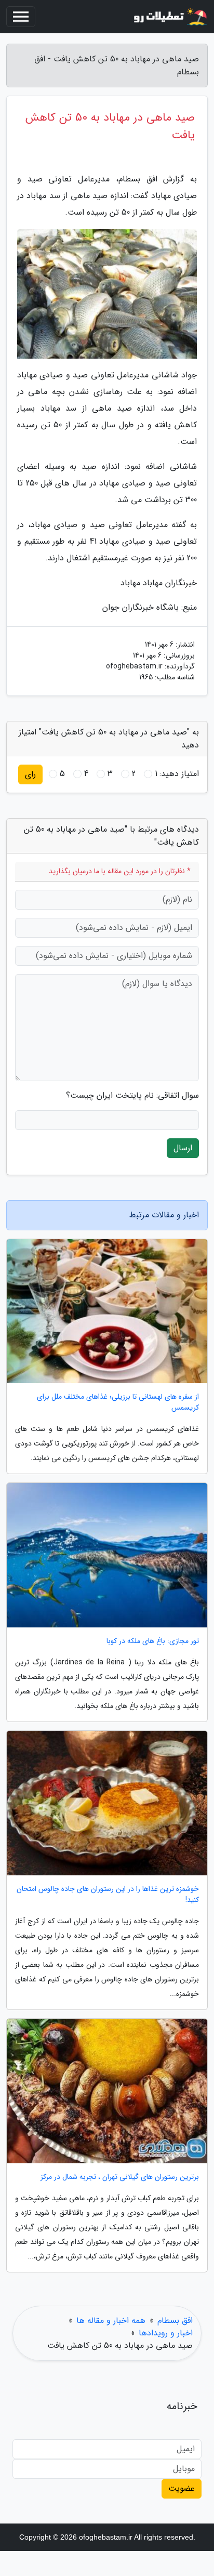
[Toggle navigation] (21, 17)
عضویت (182, 2488)
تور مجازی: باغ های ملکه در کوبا (153, 1641)
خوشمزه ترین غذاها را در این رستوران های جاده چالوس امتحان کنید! (108, 1895)
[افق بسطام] (169, 17)
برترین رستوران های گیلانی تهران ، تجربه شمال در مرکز (120, 2177)
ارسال (183, 1148)
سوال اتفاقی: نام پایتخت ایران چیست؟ (132, 1096)
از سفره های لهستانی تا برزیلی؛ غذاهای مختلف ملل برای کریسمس (118, 1402)
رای (30, 774)
